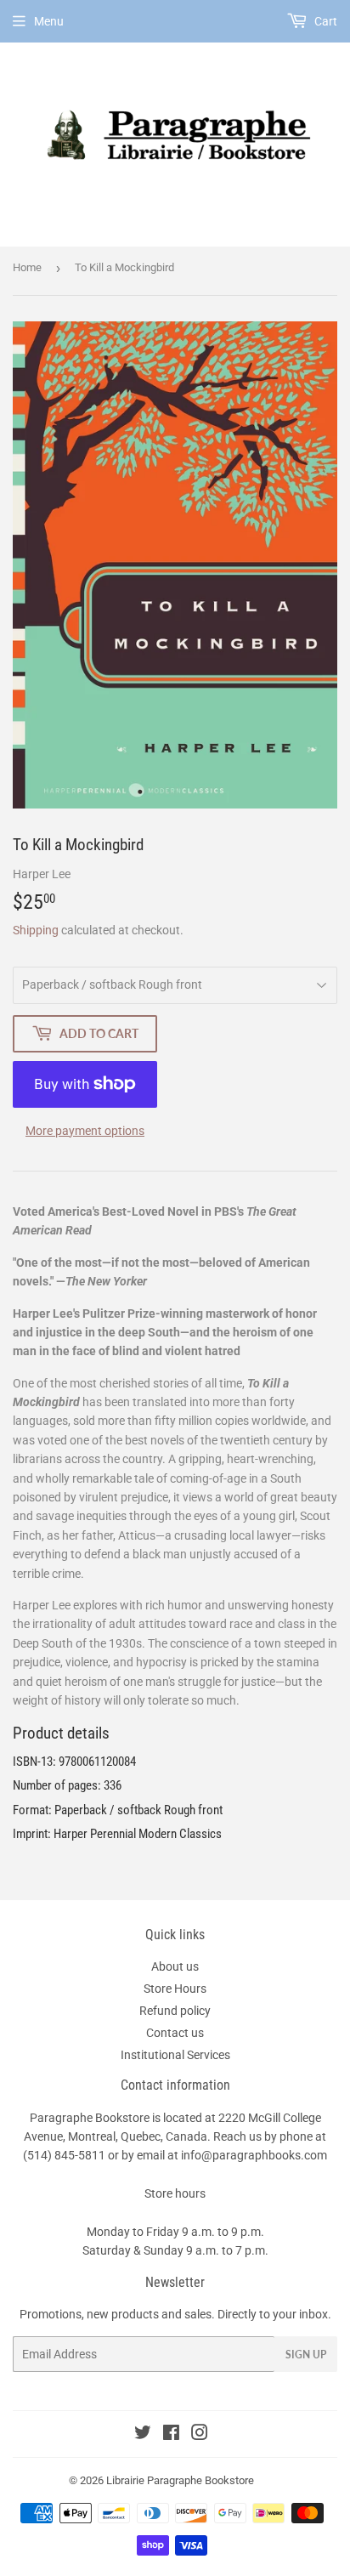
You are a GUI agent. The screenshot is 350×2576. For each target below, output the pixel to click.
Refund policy (175, 2011)
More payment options (85, 1131)
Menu (49, 21)
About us (175, 1966)
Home (27, 267)
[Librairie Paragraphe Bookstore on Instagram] (200, 2435)
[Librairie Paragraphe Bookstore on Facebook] (171, 2435)
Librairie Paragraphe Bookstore (180, 2480)
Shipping (36, 930)
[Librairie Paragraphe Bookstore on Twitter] (143, 2435)
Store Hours (175, 1989)
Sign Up (306, 2355)
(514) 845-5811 (64, 2155)
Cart (325, 21)
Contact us (175, 2033)
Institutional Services (175, 2055)
